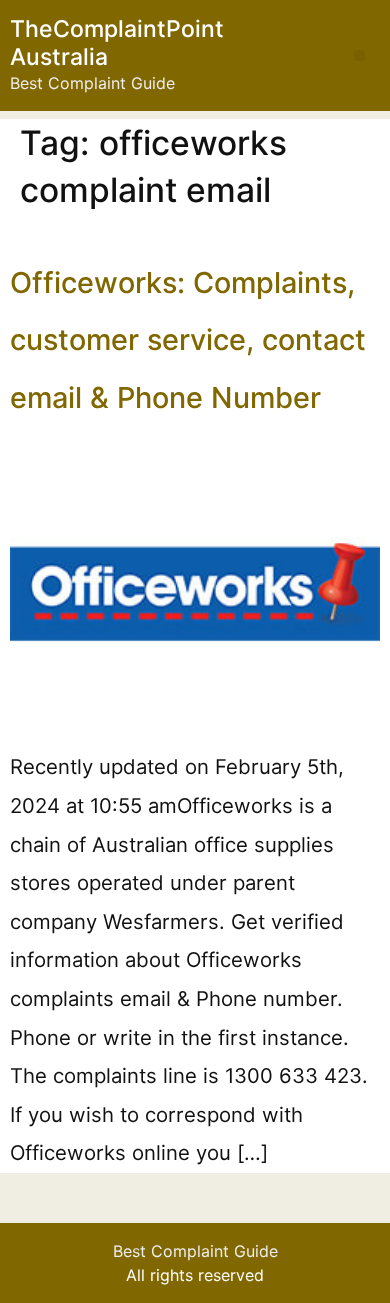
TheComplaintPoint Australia (117, 43)
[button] (359, 55)
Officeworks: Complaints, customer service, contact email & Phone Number (188, 340)
